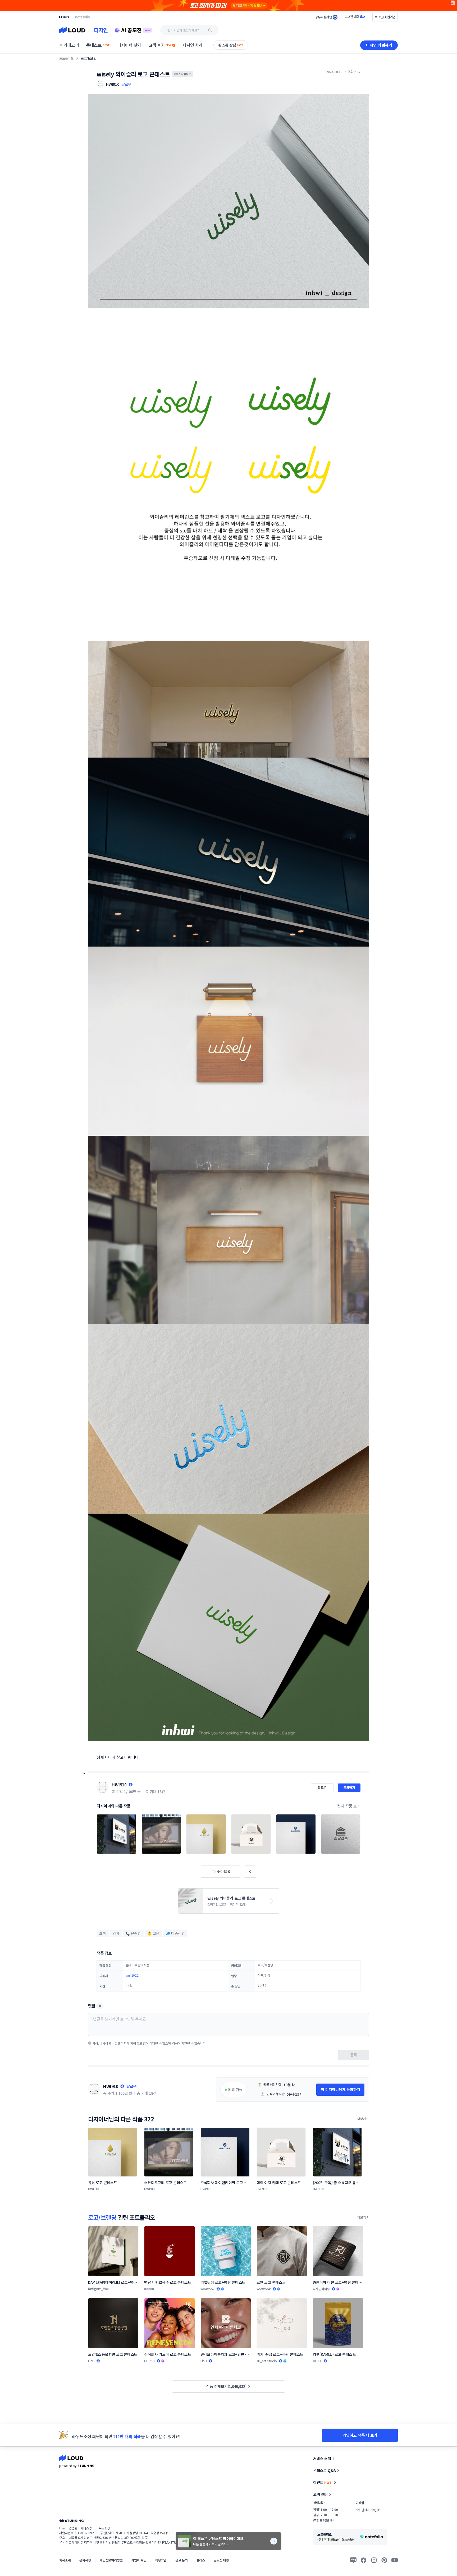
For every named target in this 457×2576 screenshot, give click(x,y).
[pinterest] (384, 2560)
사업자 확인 (139, 2560)
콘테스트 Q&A (325, 2470)
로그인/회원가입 (385, 17)
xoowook (207, 2289)
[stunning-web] (71, 2521)
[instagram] (374, 2560)
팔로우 (126, 84)
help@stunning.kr (368, 2509)
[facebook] (364, 2560)
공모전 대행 (221, 2560)
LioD (91, 2361)
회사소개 (65, 2560)
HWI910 (119, 1785)
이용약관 (161, 2560)
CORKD (149, 2361)
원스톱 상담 (231, 45)
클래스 (201, 2560)
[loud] (64, 17)
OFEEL (317, 2361)
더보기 (362, 2119)
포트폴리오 (66, 58)
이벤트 (322, 2482)
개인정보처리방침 (111, 2560)
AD (453, 3)
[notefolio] (83, 17)
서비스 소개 (322, 2459)
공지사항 (85, 2560)
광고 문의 (181, 2560)
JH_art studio (267, 2361)
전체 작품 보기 (349, 1806)
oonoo (149, 2288)
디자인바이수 (321, 2289)
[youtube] (395, 2560)
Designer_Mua (98, 2288)
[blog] (353, 2560)
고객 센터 (320, 2494)
